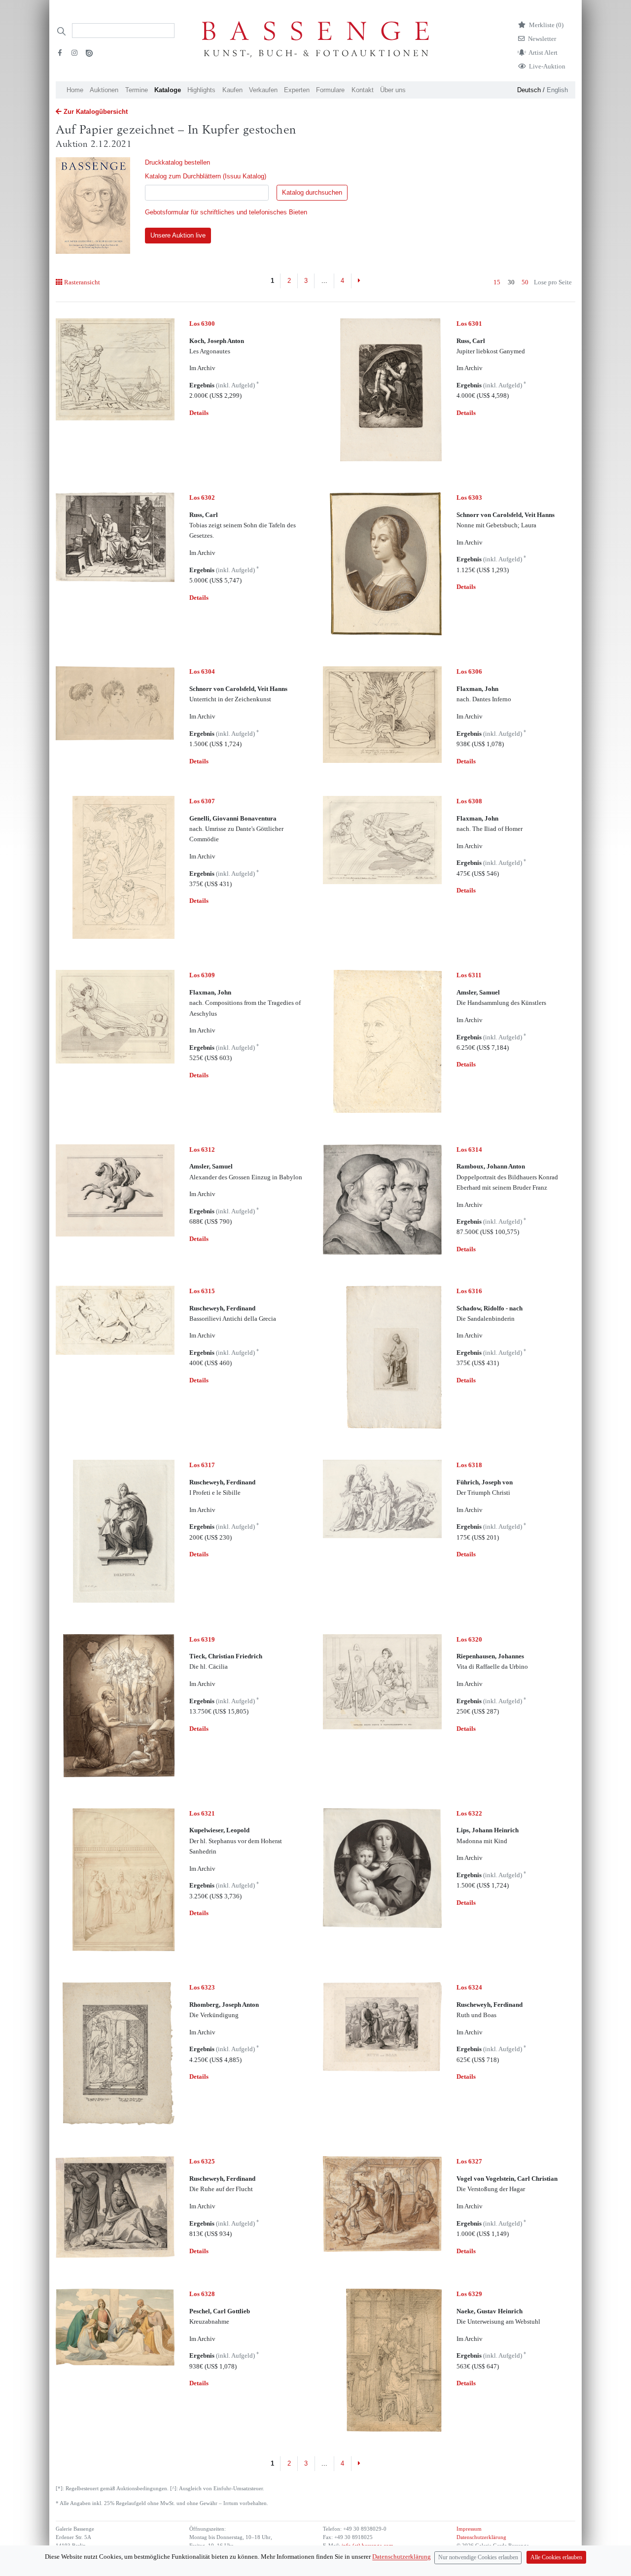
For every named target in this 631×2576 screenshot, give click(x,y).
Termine (137, 90)
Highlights (201, 90)
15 (497, 282)
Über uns (393, 90)
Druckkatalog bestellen (177, 162)
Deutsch (529, 90)
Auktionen (104, 90)
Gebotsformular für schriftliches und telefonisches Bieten (226, 212)
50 (525, 282)
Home (75, 90)
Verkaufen (263, 90)
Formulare (330, 90)
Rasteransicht (82, 282)
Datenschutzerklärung (481, 2537)
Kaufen (232, 90)
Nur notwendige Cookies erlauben (478, 2558)
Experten (297, 90)
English (557, 90)
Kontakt (363, 90)
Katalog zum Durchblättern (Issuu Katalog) (206, 176)
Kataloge (168, 90)
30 (511, 282)
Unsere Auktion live (178, 235)
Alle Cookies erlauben (556, 2558)
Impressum (469, 2529)
